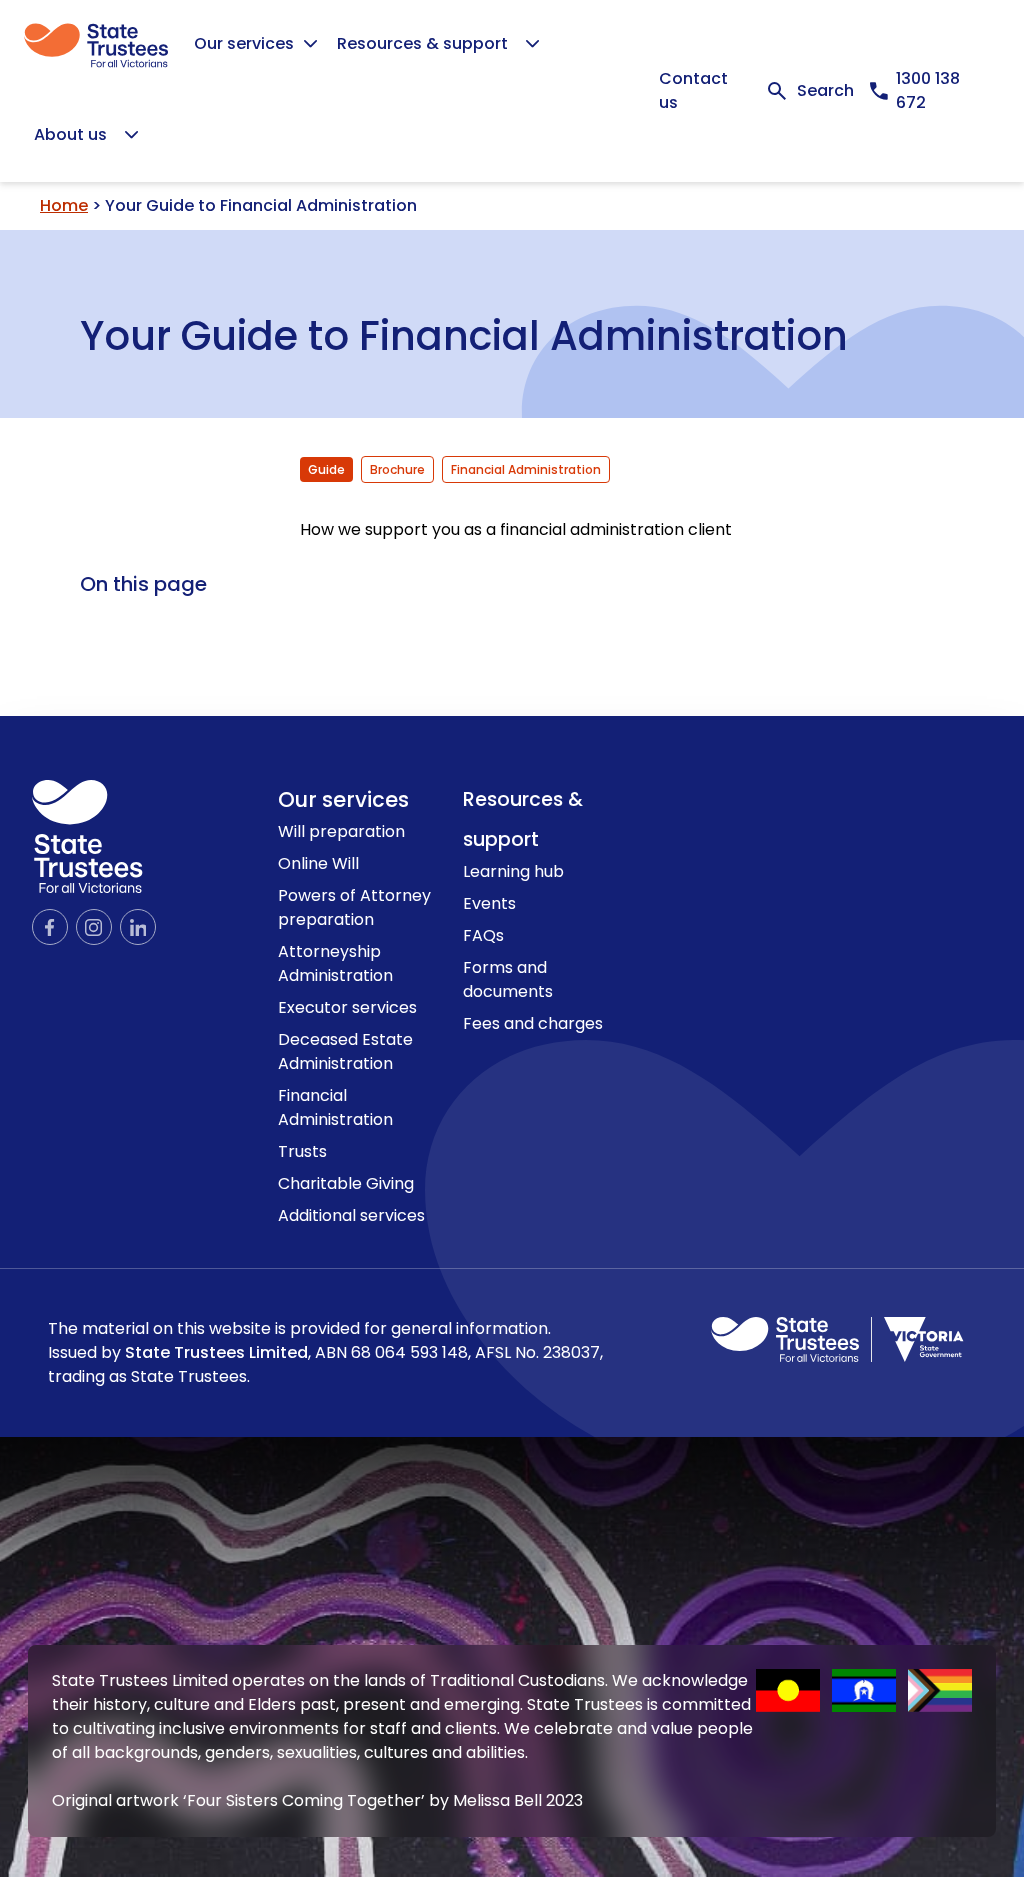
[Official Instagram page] (94, 927)
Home (64, 205)
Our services (343, 799)
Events (489, 903)
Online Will (318, 863)
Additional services (351, 1215)
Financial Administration (335, 1107)
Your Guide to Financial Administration (464, 332)
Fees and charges (533, 1023)
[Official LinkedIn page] (138, 927)
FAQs (483, 935)
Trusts (302, 1151)
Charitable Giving (346, 1183)
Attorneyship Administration (335, 963)
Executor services (347, 1007)
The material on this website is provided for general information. (325, 1352)
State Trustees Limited (216, 1352)
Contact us (693, 90)
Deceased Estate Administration (345, 1051)
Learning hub (513, 871)
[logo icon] (87, 836)
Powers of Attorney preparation (354, 907)
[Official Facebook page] (50, 927)
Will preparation (341, 831)
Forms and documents (508, 979)
